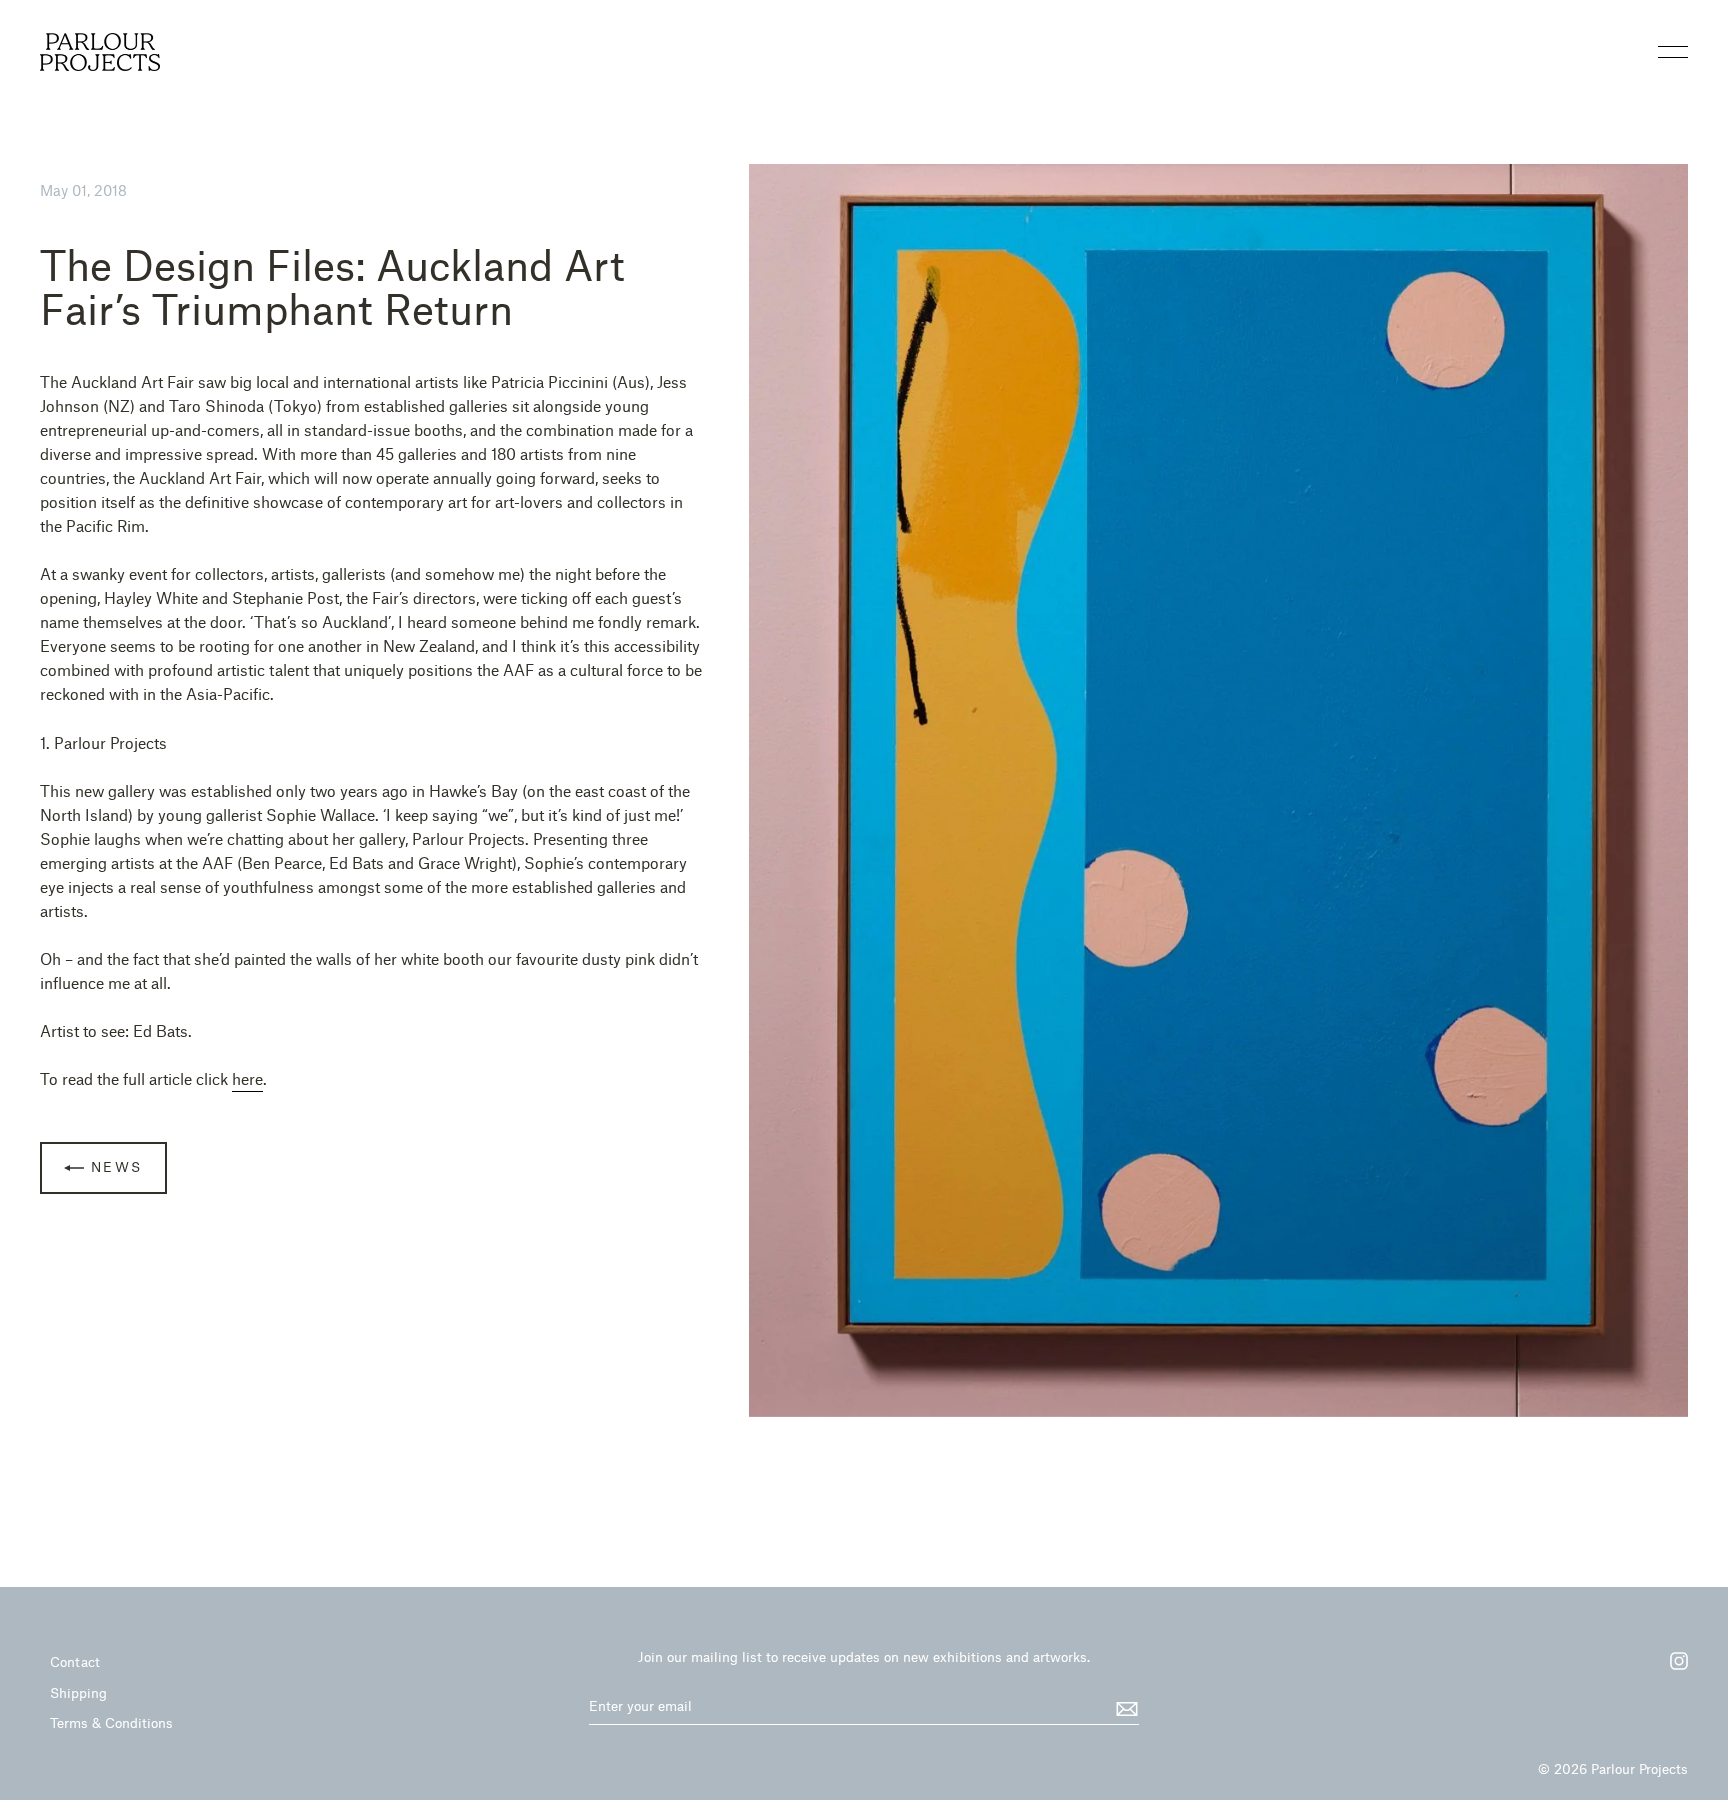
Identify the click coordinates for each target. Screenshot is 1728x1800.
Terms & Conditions (111, 1722)
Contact (75, 1661)
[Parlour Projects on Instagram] (1669, 1668)
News (113, 1166)
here (247, 1078)
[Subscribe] (1124, 1707)
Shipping (78, 1692)
